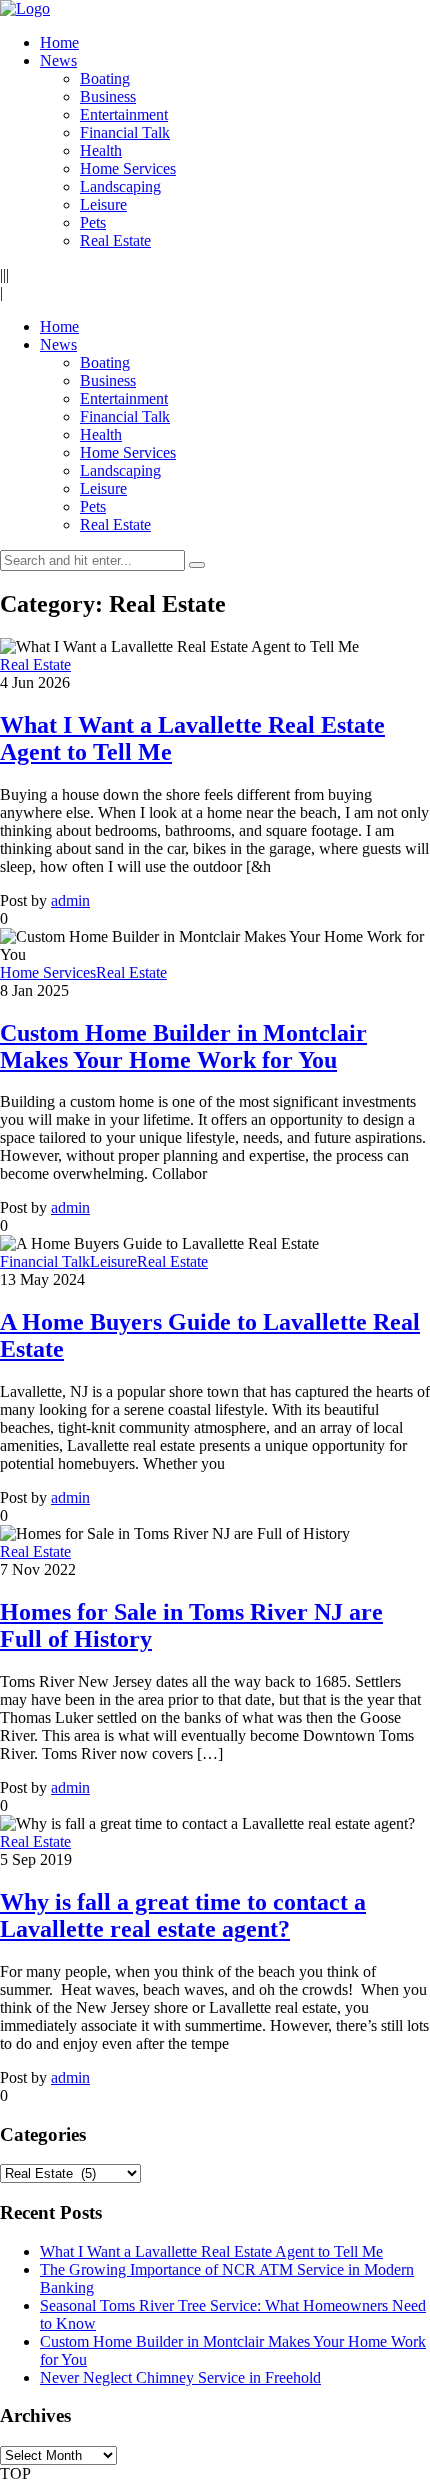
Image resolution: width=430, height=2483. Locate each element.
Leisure (103, 204)
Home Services (128, 168)
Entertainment (124, 114)
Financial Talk (125, 132)
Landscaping (120, 186)
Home (59, 42)
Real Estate (115, 240)
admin (70, 900)
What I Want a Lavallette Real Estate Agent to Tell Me (211, 2251)
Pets (93, 222)
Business (108, 96)
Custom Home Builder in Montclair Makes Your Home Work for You (183, 1046)
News (58, 60)
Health (101, 150)
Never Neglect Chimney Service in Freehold (180, 2377)
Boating (105, 78)
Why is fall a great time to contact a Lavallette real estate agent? (183, 1915)
